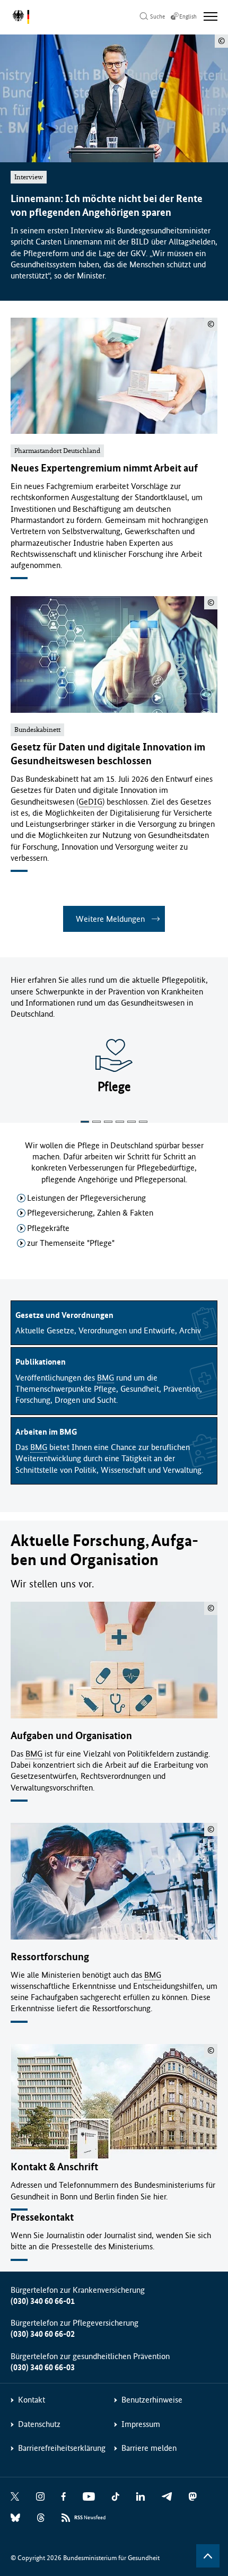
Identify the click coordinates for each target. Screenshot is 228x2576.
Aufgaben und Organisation (71, 1736)
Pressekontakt (42, 2217)
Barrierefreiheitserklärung (62, 2448)
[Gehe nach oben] (208, 2556)
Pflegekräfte (48, 1228)
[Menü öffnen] (211, 16)
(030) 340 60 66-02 (43, 2334)
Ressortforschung (50, 1957)
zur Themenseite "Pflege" (71, 1243)
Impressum (141, 2424)
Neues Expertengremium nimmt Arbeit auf (104, 468)
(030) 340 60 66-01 (43, 2301)
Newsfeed (90, 2518)
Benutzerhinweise (152, 2400)
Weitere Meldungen (110, 919)
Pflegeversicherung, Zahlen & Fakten (90, 1213)
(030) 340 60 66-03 (43, 2367)
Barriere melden (149, 2448)
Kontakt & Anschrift (54, 2167)
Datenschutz (39, 2424)
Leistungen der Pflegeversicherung (86, 1198)
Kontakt (32, 2400)
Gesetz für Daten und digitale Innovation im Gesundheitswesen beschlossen (108, 754)
